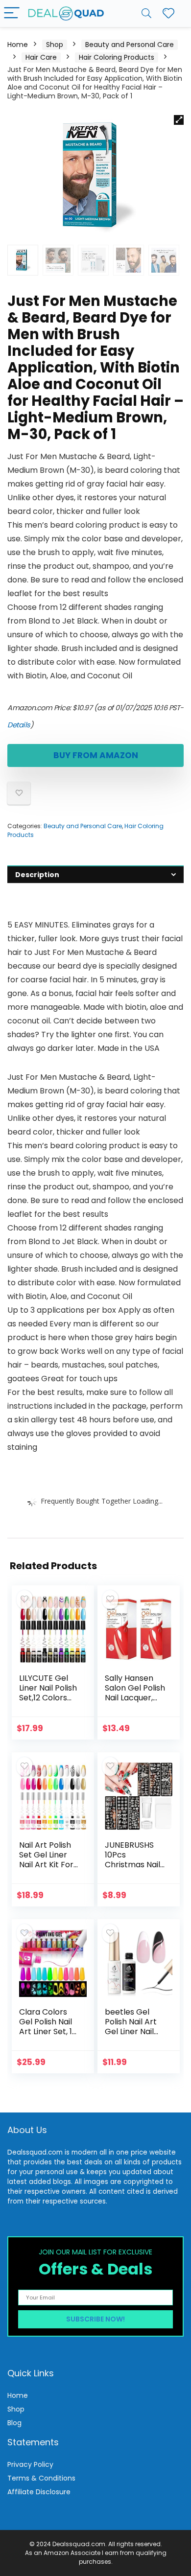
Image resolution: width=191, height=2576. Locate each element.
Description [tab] (37, 875)
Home (18, 45)
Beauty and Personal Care (130, 45)
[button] (179, 120)
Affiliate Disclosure (39, 2492)
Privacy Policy (30, 2464)
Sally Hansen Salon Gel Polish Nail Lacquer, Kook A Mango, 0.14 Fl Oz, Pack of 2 (135, 1703)
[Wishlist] (168, 13)
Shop (55, 45)
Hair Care (41, 57)
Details (19, 725)
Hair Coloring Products (117, 57)
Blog (14, 2423)
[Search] (146, 13)
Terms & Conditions (41, 2478)
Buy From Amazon (96, 755)
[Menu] (12, 13)
